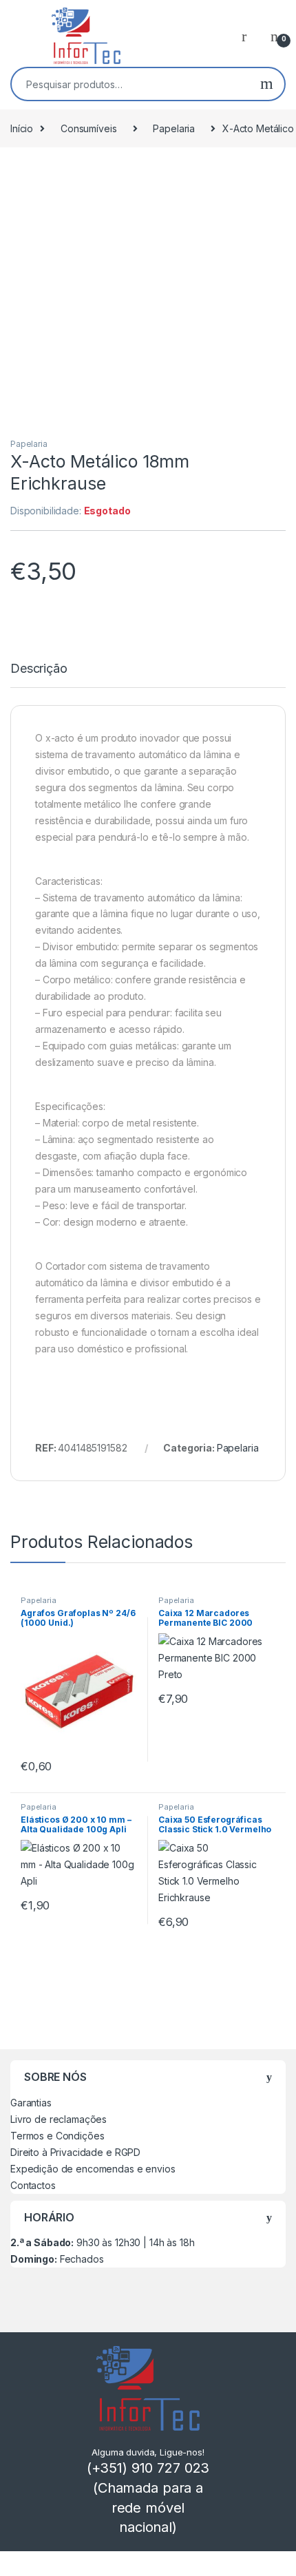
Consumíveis (88, 128)
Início (22, 128)
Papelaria (174, 128)
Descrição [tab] (39, 669)
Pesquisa (267, 84)
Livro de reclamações (59, 2119)
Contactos (33, 2185)
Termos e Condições (57, 2136)
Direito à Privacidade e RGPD (75, 2152)
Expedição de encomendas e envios (93, 2169)
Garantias (31, 2103)
